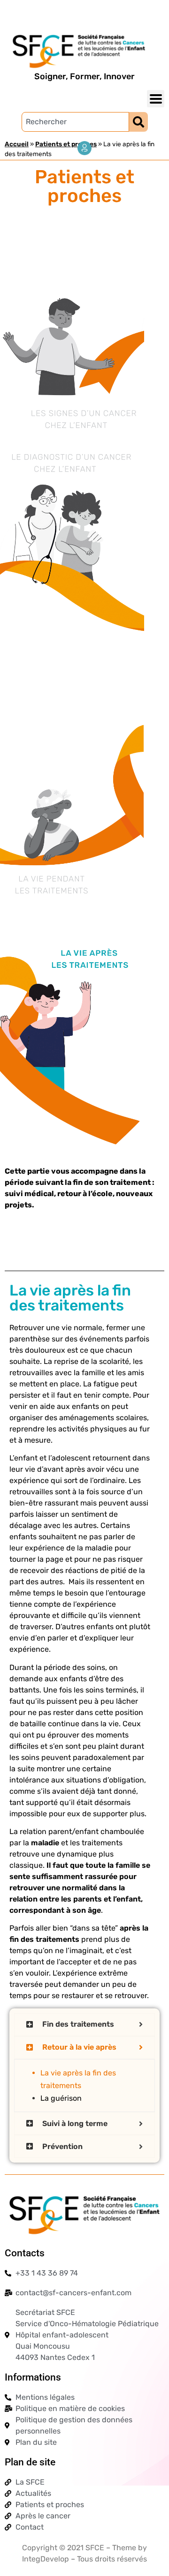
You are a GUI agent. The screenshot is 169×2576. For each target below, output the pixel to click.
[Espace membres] (84, 148)
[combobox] (75, 122)
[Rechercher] (138, 122)
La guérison (61, 2098)
